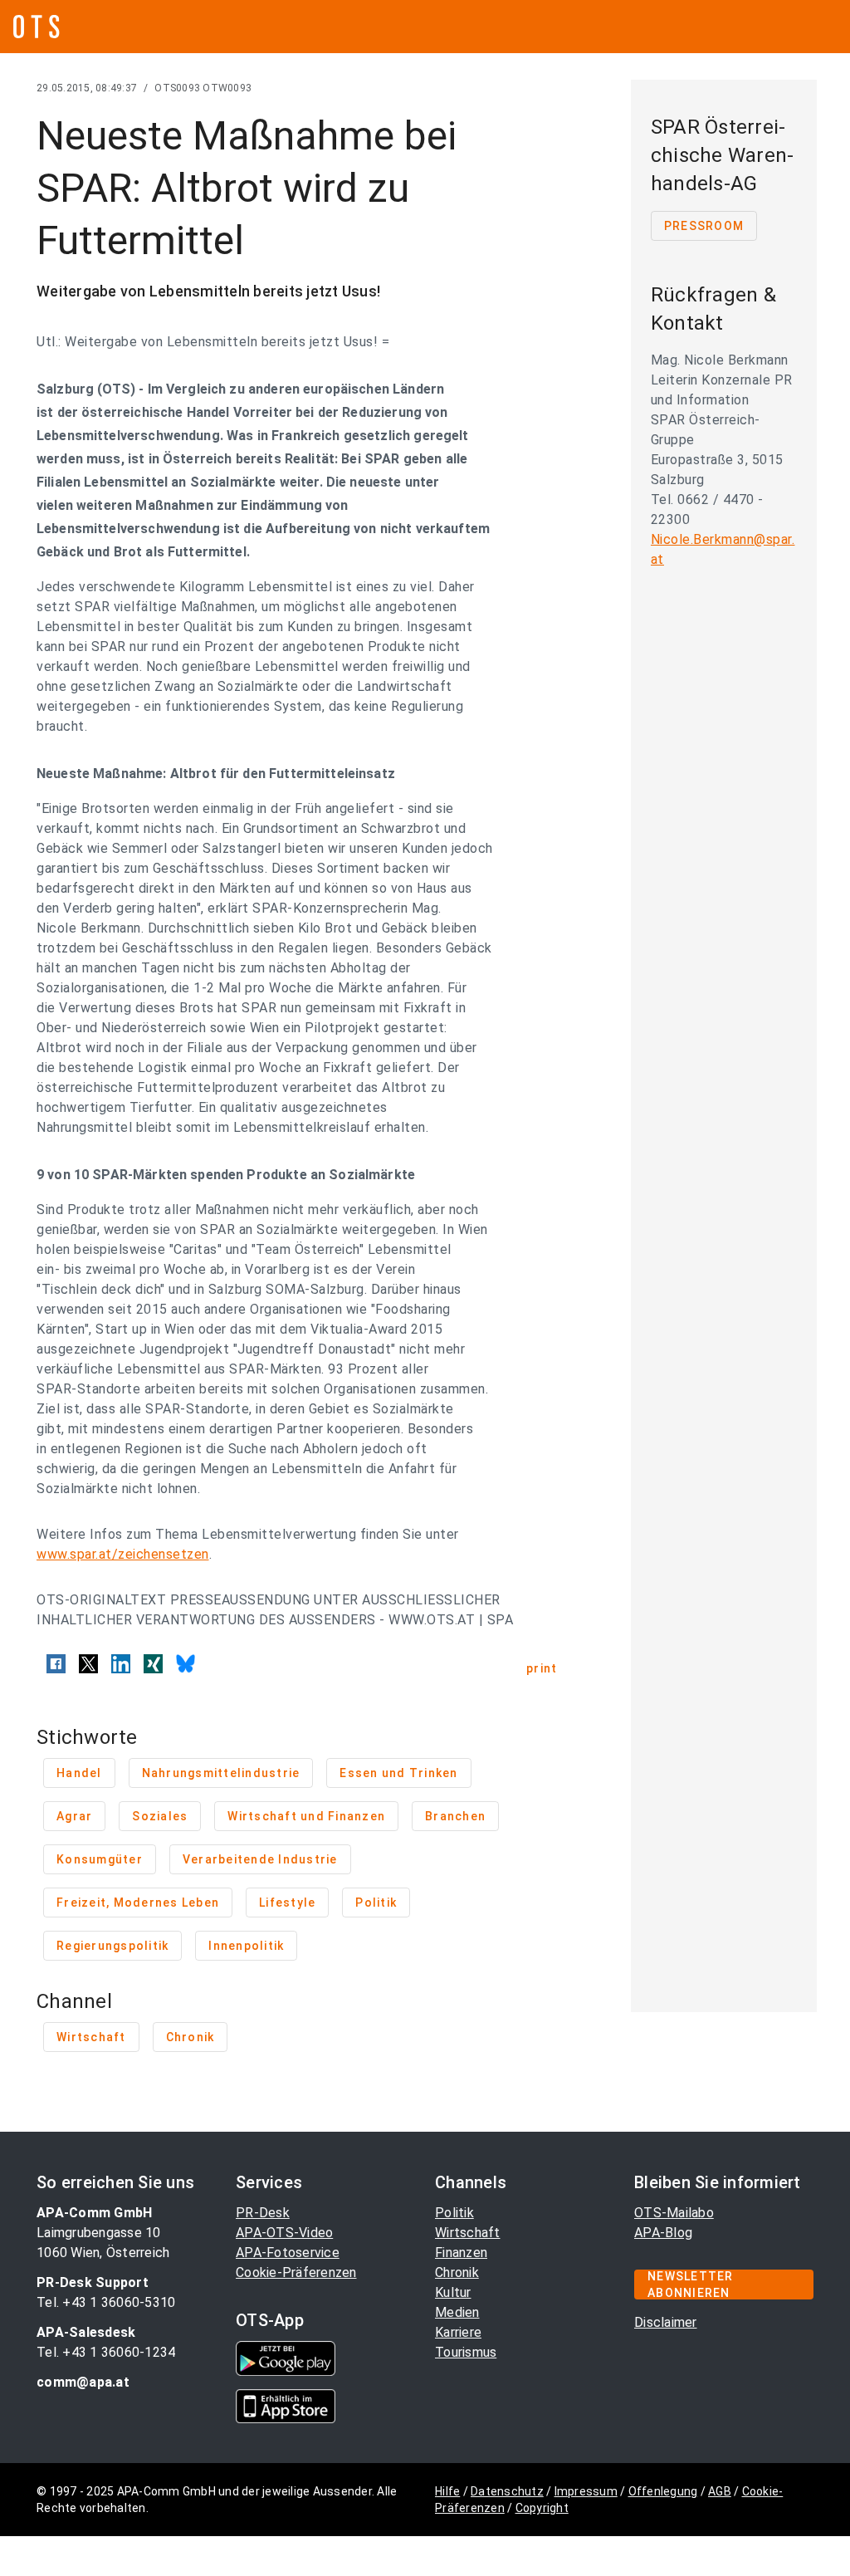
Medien (457, 2312)
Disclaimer (666, 2322)
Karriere (458, 2332)
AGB (720, 2491)
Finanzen (461, 2253)
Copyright (542, 2508)
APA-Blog (663, 2233)
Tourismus (466, 2352)
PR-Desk (263, 2213)
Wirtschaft (468, 2233)
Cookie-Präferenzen (296, 2272)
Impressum (586, 2491)
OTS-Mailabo (674, 2213)
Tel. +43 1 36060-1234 (106, 2352)
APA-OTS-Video (284, 2233)
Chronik (457, 2272)
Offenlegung (663, 2491)
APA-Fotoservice (288, 2253)
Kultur (453, 2292)
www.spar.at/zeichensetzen (123, 1554)
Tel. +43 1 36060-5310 (106, 2302)
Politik (454, 2213)
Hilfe (447, 2491)
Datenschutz (507, 2491)
